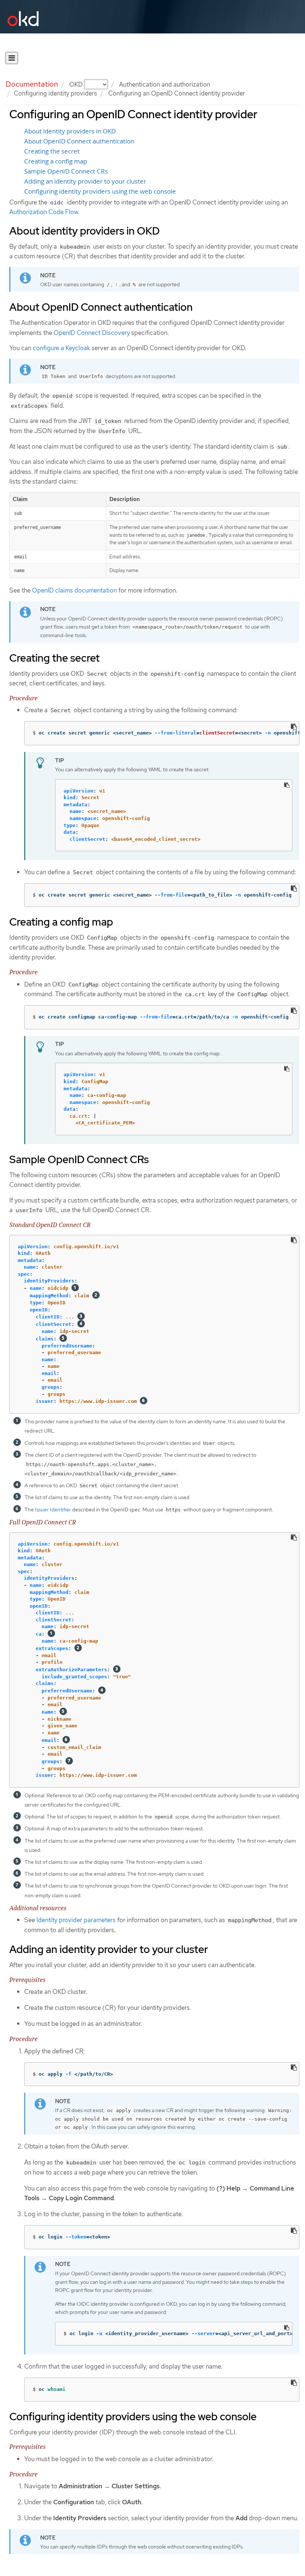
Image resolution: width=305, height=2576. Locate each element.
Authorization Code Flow (44, 212)
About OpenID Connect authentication (79, 141)
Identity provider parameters (76, 1920)
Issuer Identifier (53, 1510)
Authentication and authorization (165, 84)
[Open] (12, 58)
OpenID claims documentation (74, 590)
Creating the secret (52, 151)
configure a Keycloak (61, 348)
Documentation (32, 84)
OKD (77, 84)
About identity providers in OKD (70, 131)
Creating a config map (56, 161)
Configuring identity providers (55, 93)
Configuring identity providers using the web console (100, 191)
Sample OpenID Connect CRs (66, 171)
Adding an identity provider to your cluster (85, 181)
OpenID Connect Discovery (92, 333)
